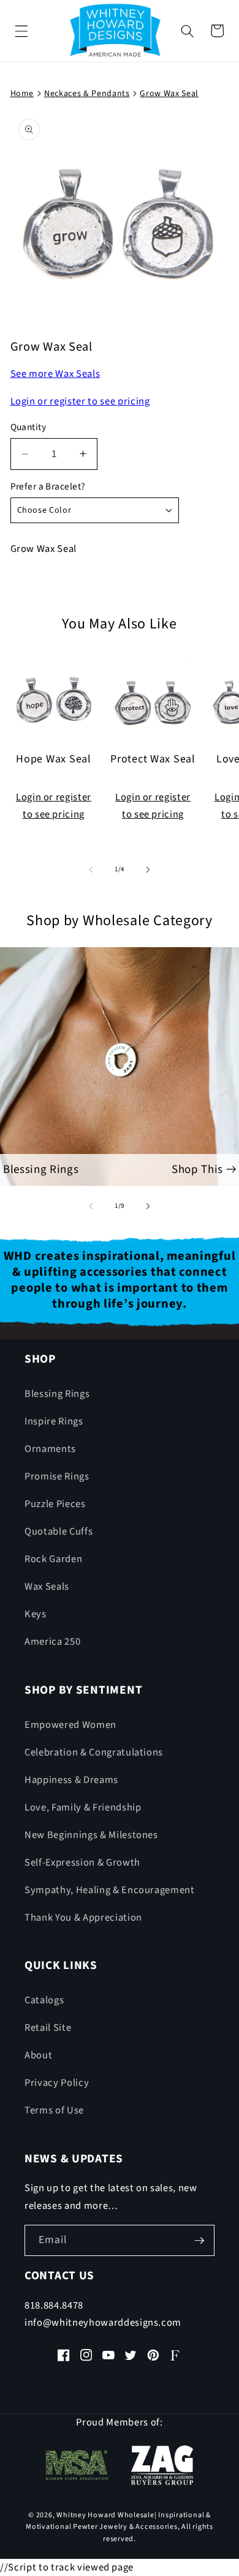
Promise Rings (57, 1476)
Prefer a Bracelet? (48, 486)
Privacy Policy (57, 2083)
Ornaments (50, 1449)
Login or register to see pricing (80, 401)
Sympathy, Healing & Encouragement (110, 1890)
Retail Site (48, 2028)
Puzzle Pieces (55, 1504)
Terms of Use (54, 2110)
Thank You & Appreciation (83, 1918)
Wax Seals (47, 1587)
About (38, 2055)
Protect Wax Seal (153, 760)
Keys (36, 1614)
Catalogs (44, 2000)
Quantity (28, 427)
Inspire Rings (54, 1421)
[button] (21, 31)
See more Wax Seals (55, 374)
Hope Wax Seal (53, 760)
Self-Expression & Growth (82, 1863)
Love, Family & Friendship (83, 1807)
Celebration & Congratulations (94, 1752)
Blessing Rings (57, 1394)
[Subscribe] (199, 2241)
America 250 (52, 1642)
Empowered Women (70, 1725)
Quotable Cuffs (59, 1532)
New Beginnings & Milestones (91, 1835)
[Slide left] (91, 869)
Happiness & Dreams (71, 1780)
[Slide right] (148, 869)
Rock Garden (53, 1559)
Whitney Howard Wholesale (105, 2515)
